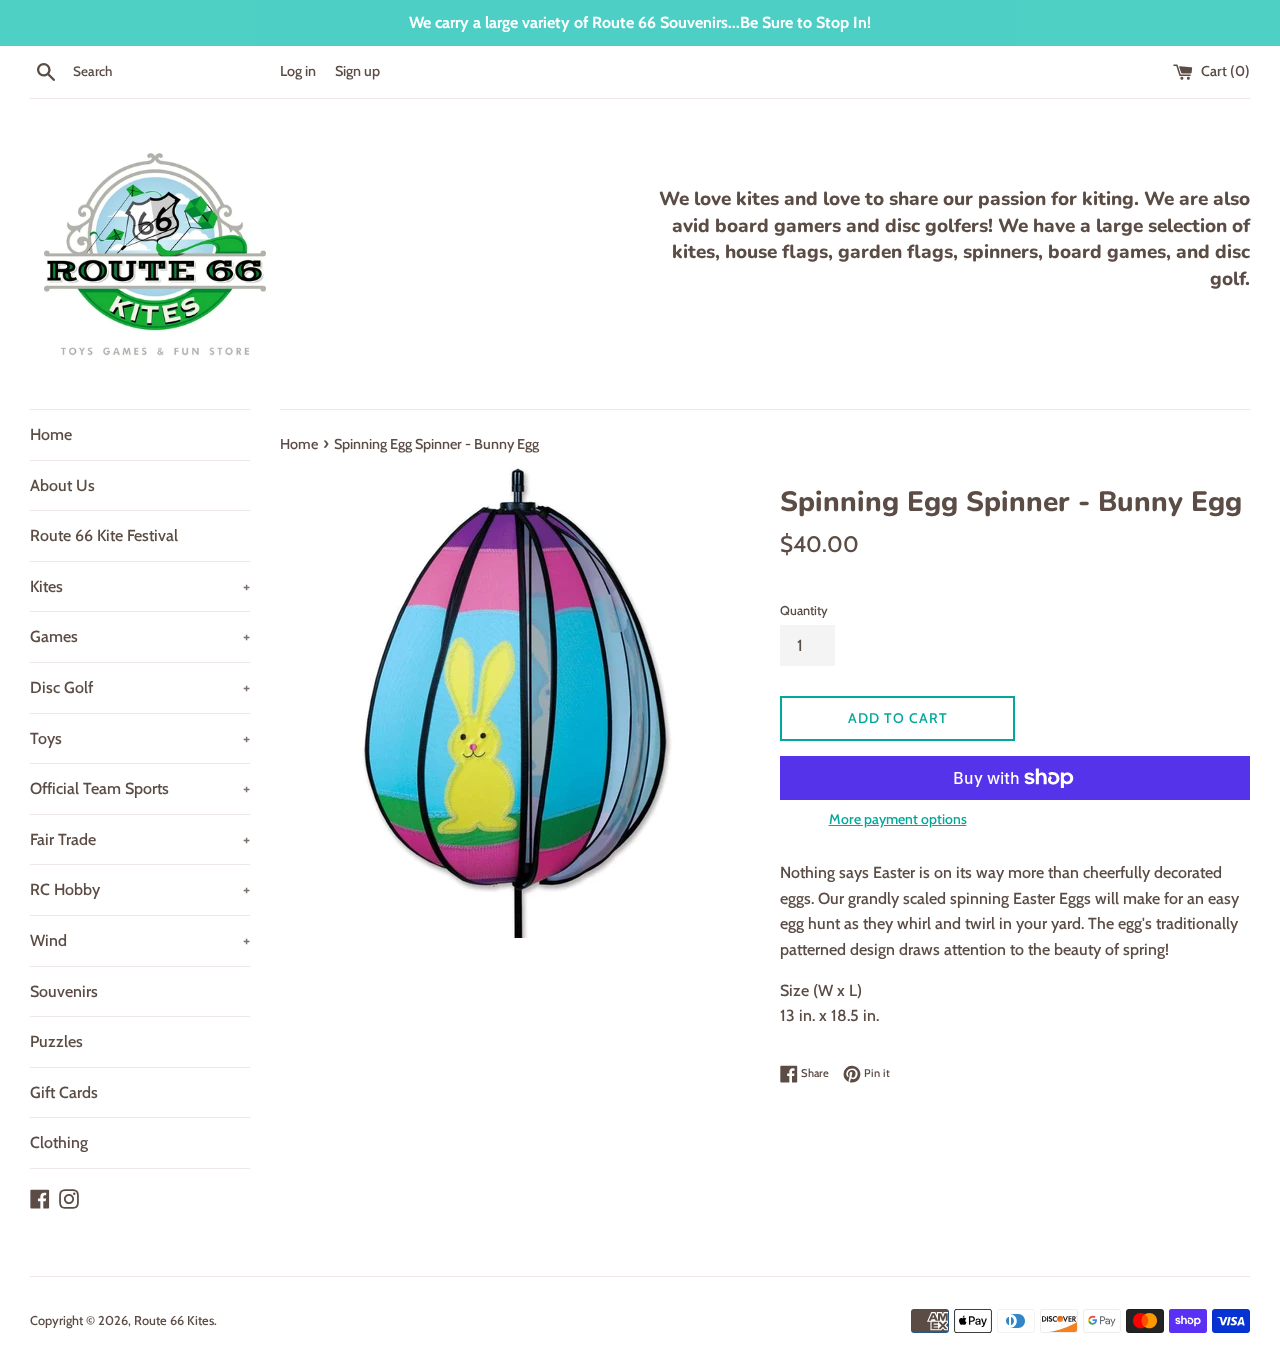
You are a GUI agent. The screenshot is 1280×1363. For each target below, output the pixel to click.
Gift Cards (64, 1092)
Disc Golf (140, 687)
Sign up (357, 71)
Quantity (804, 610)
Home (51, 434)
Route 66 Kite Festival (104, 535)
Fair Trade (140, 839)
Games (140, 636)
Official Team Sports (140, 788)
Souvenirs (64, 991)
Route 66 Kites (174, 1320)
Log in (298, 71)
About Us (62, 485)
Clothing (59, 1142)
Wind (140, 940)
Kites (140, 586)
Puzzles (56, 1041)
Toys (140, 738)
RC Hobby (140, 889)
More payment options (898, 819)
